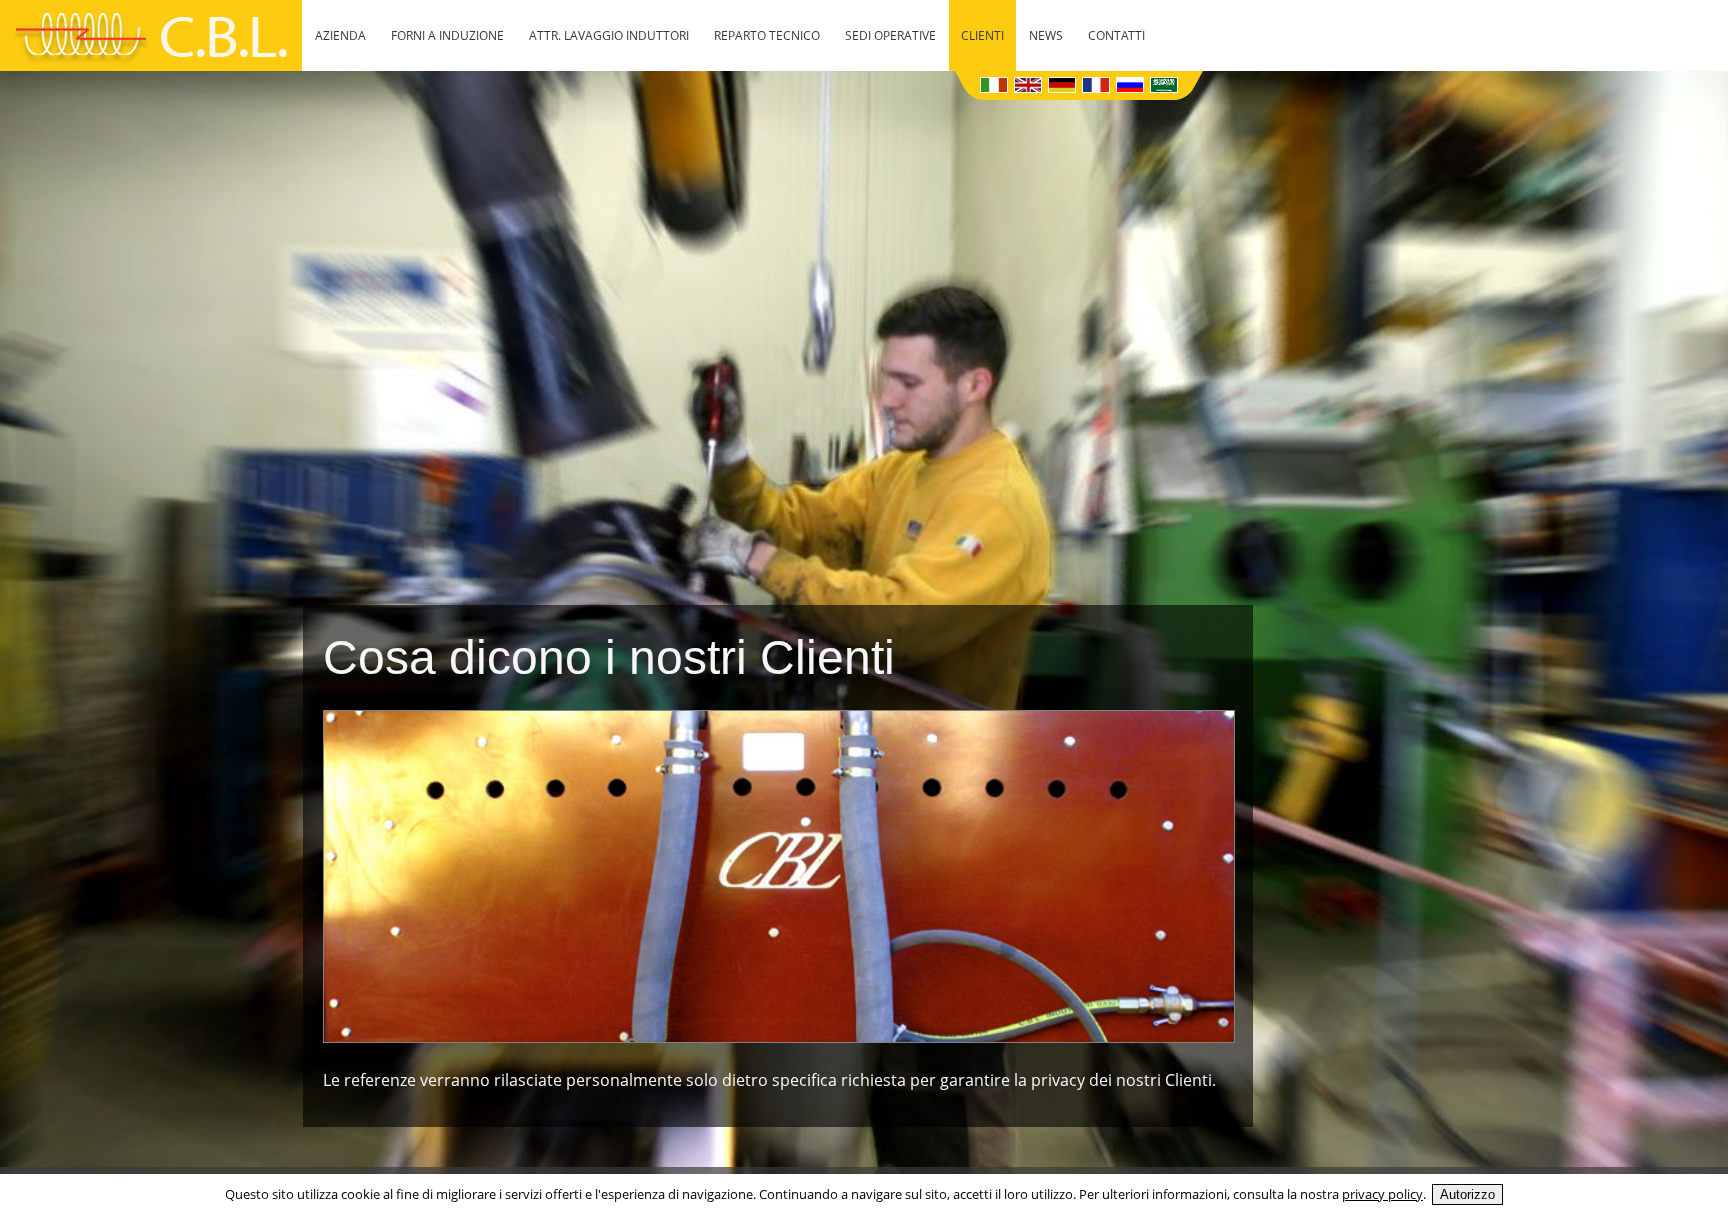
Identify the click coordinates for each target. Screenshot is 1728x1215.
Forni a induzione (447, 35)
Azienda (340, 35)
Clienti (982, 35)
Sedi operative (890, 35)
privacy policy (1382, 1194)
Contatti (1116, 35)
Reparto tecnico (767, 35)
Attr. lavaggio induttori (609, 35)
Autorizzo (1467, 1194)
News (1046, 35)
